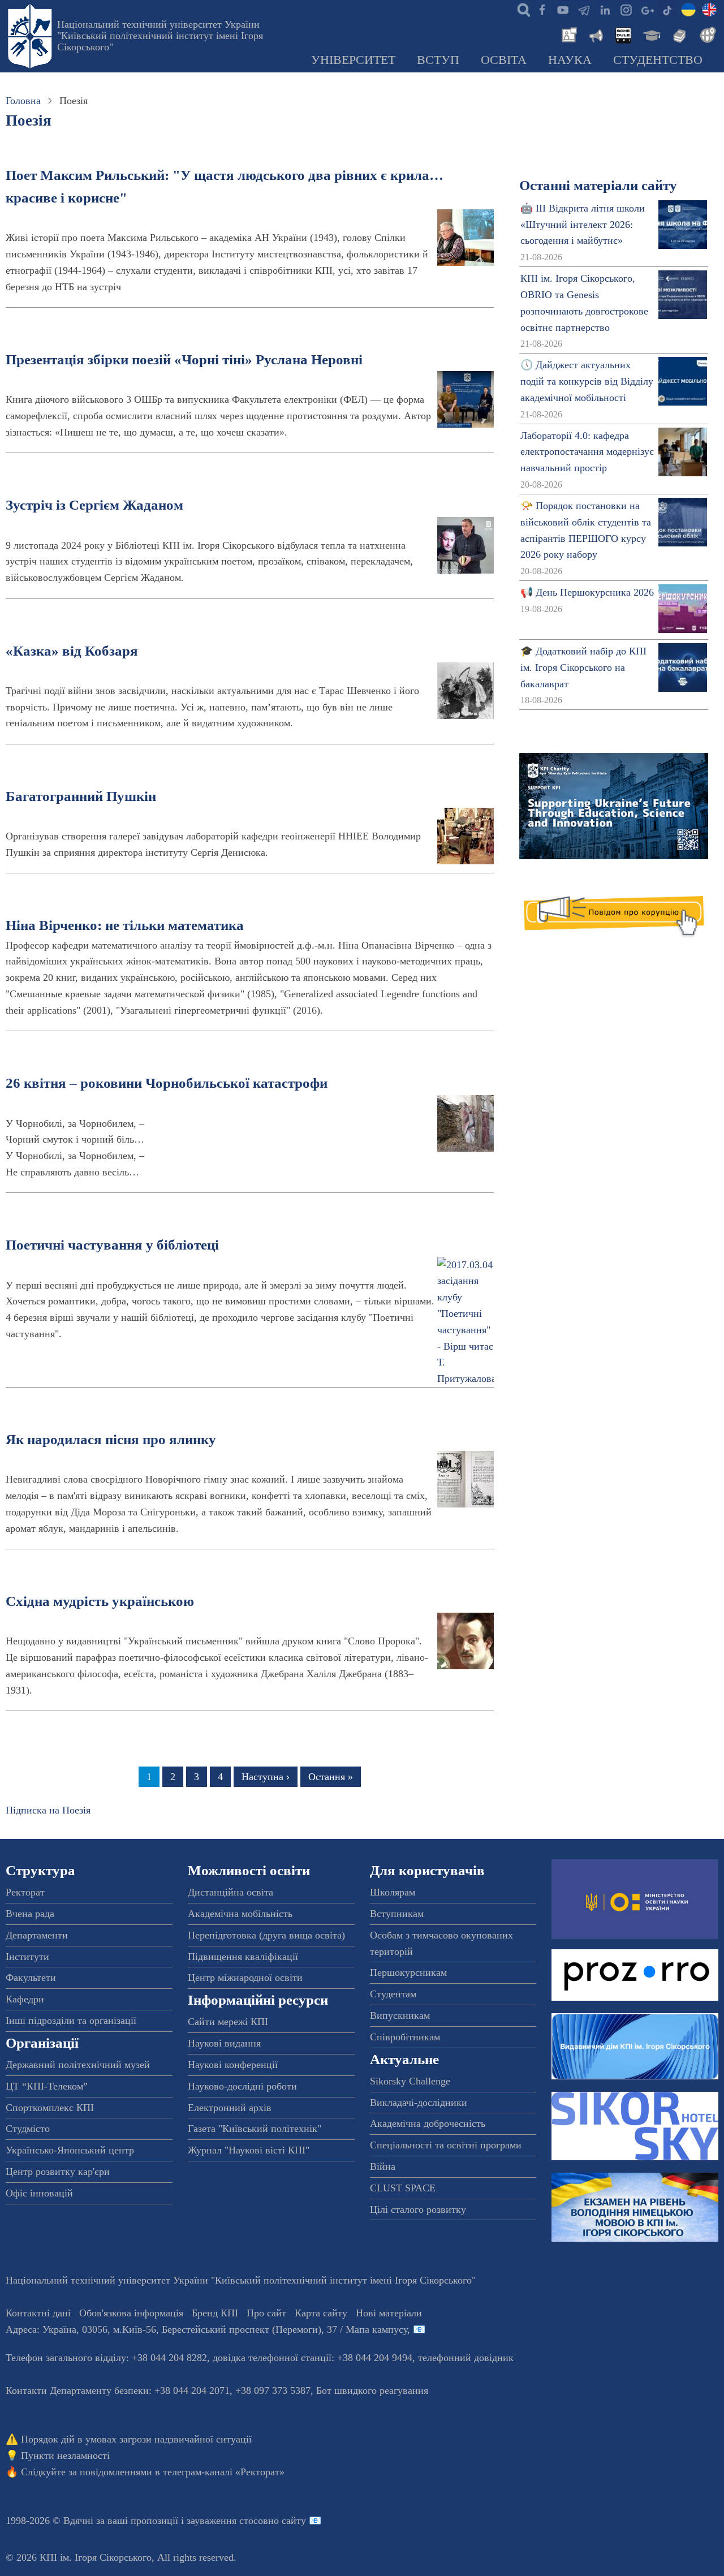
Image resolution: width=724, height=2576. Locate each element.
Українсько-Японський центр (70, 2150)
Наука (570, 60)
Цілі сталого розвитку (418, 2209)
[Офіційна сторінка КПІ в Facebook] (542, 9)
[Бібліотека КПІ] (678, 34)
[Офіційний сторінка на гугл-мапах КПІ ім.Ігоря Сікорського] (647, 9)
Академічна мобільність (240, 1914)
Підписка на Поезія (48, 1810)
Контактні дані (38, 2313)
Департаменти (37, 1935)
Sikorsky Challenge (410, 2081)
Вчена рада (30, 1914)
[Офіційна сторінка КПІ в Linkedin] (605, 9)
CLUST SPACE (403, 2188)
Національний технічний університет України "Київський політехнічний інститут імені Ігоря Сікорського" (160, 36)
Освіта (504, 60)
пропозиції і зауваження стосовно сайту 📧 (226, 2521)
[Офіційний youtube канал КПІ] (563, 9)
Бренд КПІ (215, 2313)
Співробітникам (405, 2037)
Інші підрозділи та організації (71, 2021)
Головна (23, 101)
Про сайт (266, 2313)
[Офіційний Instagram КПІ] (626, 9)
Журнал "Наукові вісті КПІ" (249, 2150)
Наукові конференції (233, 2065)
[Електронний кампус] (650, 34)
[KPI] (709, 9)
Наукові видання (224, 2043)
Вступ (438, 60)
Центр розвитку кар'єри (58, 2172)
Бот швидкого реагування (372, 2390)
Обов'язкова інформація (131, 2313)
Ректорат (25, 1892)
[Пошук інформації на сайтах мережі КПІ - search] (521, 9)
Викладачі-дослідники (419, 2103)
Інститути (27, 1957)
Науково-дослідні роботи (242, 2086)
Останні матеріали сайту (598, 185)
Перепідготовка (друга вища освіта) (266, 1935)
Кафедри (25, 1999)
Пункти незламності (65, 2456)
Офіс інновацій (39, 2193)
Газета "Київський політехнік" (255, 2129)
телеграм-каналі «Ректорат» (224, 2472)
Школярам (393, 1892)
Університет (353, 60)
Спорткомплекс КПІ (50, 2108)
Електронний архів (230, 2108)
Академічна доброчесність (428, 2123)
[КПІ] (688, 9)
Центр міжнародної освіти (245, 1978)
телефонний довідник (466, 2358)
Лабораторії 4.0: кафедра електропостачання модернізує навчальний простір (587, 452)
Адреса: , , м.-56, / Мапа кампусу (206, 2329)
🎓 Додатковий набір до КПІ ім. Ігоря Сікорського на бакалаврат (583, 667)
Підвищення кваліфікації (243, 1957)
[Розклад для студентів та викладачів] (623, 34)
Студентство (658, 60)
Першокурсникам (408, 1972)
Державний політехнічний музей (78, 2065)
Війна (383, 2166)
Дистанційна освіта (230, 1892)
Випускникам (400, 2015)
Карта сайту (321, 2313)
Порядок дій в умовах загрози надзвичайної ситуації (136, 2439)
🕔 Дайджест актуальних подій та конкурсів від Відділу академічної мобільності (587, 381)
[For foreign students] (706, 34)
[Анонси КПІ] (595, 34)
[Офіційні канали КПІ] (584, 9)
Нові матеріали (389, 2313)
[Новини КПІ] (567, 34)
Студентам (393, 1994)
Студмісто (28, 2129)
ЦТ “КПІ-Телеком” (47, 2086)
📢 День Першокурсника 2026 (587, 592)
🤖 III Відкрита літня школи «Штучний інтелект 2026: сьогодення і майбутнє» (583, 225)
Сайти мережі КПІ (228, 2022)
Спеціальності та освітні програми (446, 2145)
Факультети (31, 1978)
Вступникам (397, 1914)
